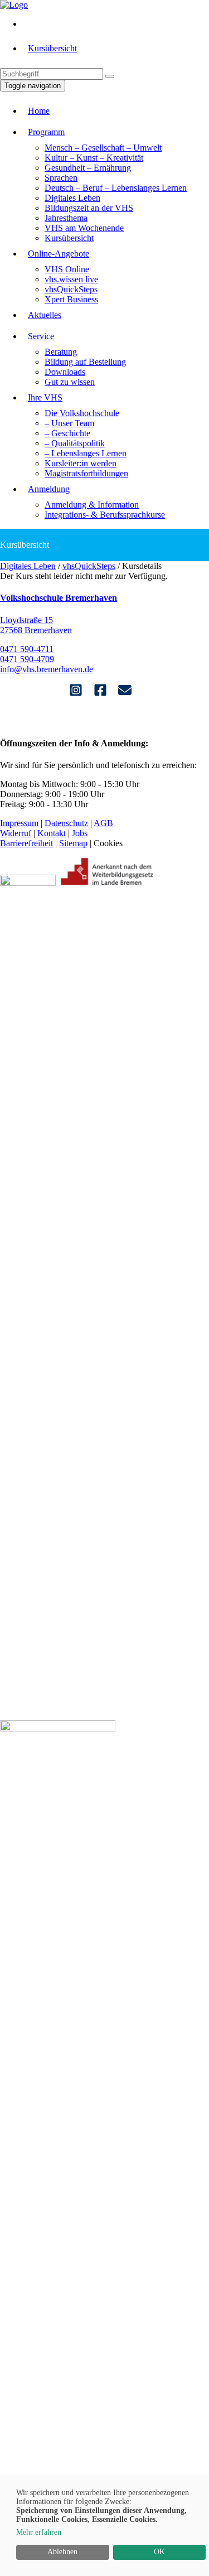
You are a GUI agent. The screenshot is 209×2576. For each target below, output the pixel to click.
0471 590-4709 (27, 659)
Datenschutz (66, 823)
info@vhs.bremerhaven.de (47, 669)
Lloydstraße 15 (26, 620)
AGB (103, 823)
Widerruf (16, 833)
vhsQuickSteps (89, 566)
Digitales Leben (28, 566)
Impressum (19, 823)
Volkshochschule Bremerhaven (59, 598)
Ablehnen (62, 2552)
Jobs (80, 833)
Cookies (108, 843)
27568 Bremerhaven (36, 630)
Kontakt (52, 833)
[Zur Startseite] (14, 5)
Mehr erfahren (39, 2532)
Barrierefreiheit (26, 843)
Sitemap (73, 843)
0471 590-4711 (27, 649)
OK (159, 2552)
